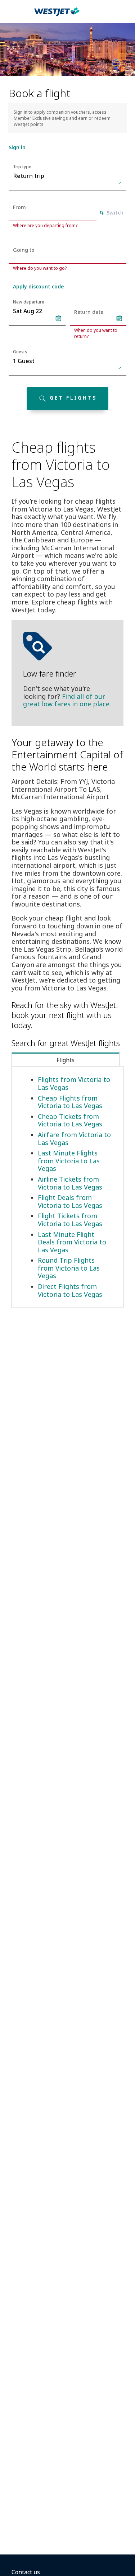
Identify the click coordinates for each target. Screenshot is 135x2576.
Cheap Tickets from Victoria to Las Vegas (70, 1120)
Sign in (17, 147)
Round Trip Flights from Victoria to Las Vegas (69, 1268)
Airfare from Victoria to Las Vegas (74, 1139)
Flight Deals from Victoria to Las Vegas (70, 1201)
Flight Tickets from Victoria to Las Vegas (70, 1220)
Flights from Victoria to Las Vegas (74, 1083)
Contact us (26, 2572)
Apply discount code (38, 286)
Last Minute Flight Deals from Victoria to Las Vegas (72, 1242)
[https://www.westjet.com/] (57, 16)
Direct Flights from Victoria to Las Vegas (70, 1290)
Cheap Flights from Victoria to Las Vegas (70, 1102)
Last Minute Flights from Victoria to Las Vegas (69, 1161)
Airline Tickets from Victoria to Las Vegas (70, 1183)
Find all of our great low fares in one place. (67, 700)
